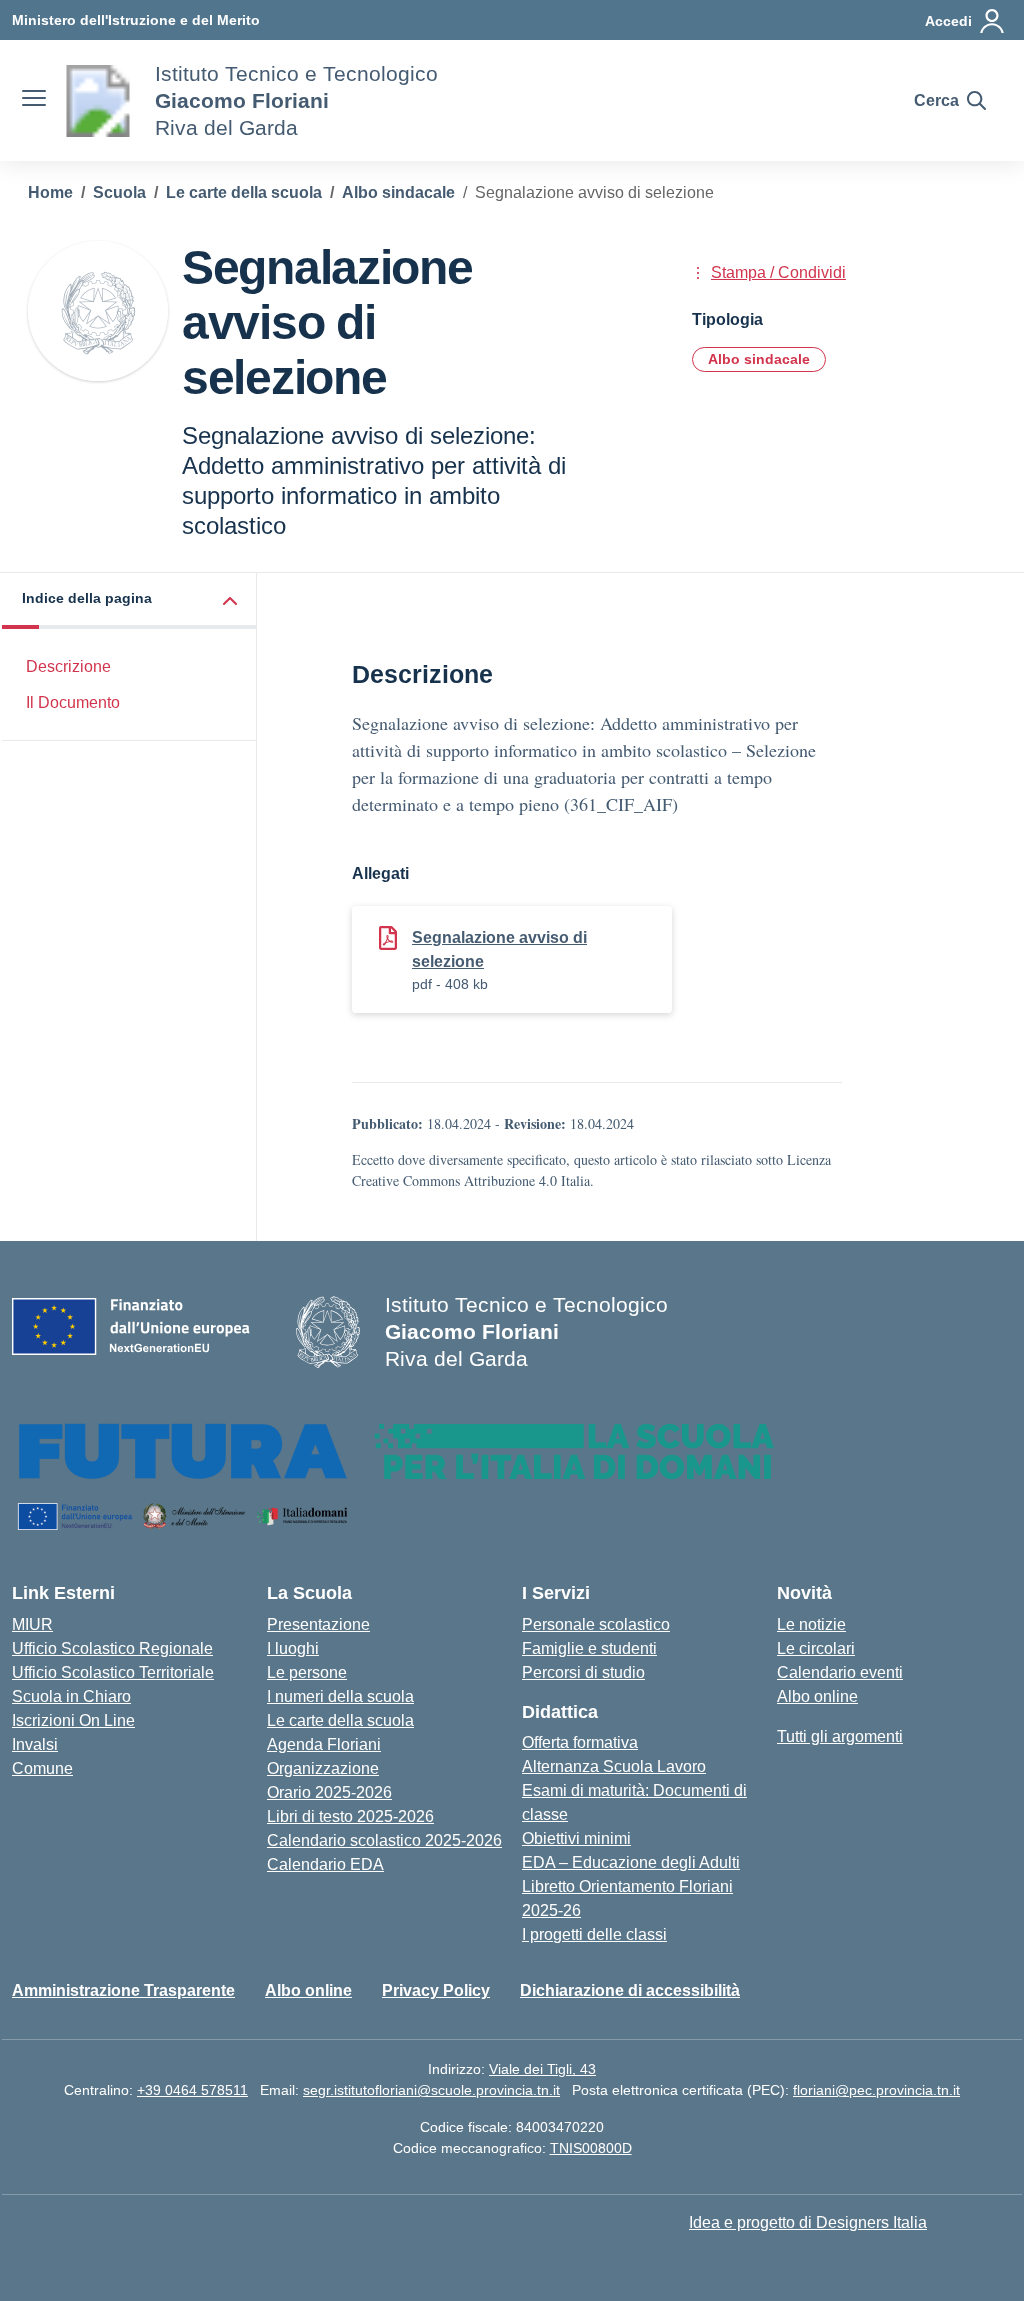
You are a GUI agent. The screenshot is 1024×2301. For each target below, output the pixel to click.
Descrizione (68, 666)
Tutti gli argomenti (840, 1736)
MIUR (32, 1624)
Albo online (817, 1696)
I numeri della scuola (340, 1696)
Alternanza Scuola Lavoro (614, 1766)
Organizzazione (323, 1768)
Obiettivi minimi (576, 1838)
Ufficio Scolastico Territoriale (113, 1672)
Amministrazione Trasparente (123, 1990)
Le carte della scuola (340, 1720)
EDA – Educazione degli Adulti (631, 1862)
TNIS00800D (591, 2148)
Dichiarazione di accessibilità (630, 1990)
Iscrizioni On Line (73, 1720)
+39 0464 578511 (192, 2090)
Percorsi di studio (583, 1672)
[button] (129, 600)
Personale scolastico (596, 1624)
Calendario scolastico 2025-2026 (384, 1840)
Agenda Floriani (324, 1744)
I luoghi (293, 1648)
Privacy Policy (436, 1990)
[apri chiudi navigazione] (34, 101)
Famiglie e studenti (589, 1648)
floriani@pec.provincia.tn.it (876, 2090)
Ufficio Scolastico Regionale (112, 1648)
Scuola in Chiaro (71, 1696)
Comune (42, 1768)
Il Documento (73, 702)
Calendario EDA (325, 1864)
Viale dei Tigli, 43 (542, 2069)
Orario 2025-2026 (329, 1792)
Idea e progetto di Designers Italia (808, 2222)
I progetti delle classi (594, 1934)
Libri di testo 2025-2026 (350, 1816)
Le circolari (816, 1648)
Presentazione (318, 1624)
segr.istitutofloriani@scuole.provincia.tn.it (431, 2090)
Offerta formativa (580, 1742)
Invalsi (35, 1744)
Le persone (307, 1672)
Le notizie (811, 1624)
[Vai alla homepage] (98, 101)
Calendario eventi (840, 1672)
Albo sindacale (759, 359)
